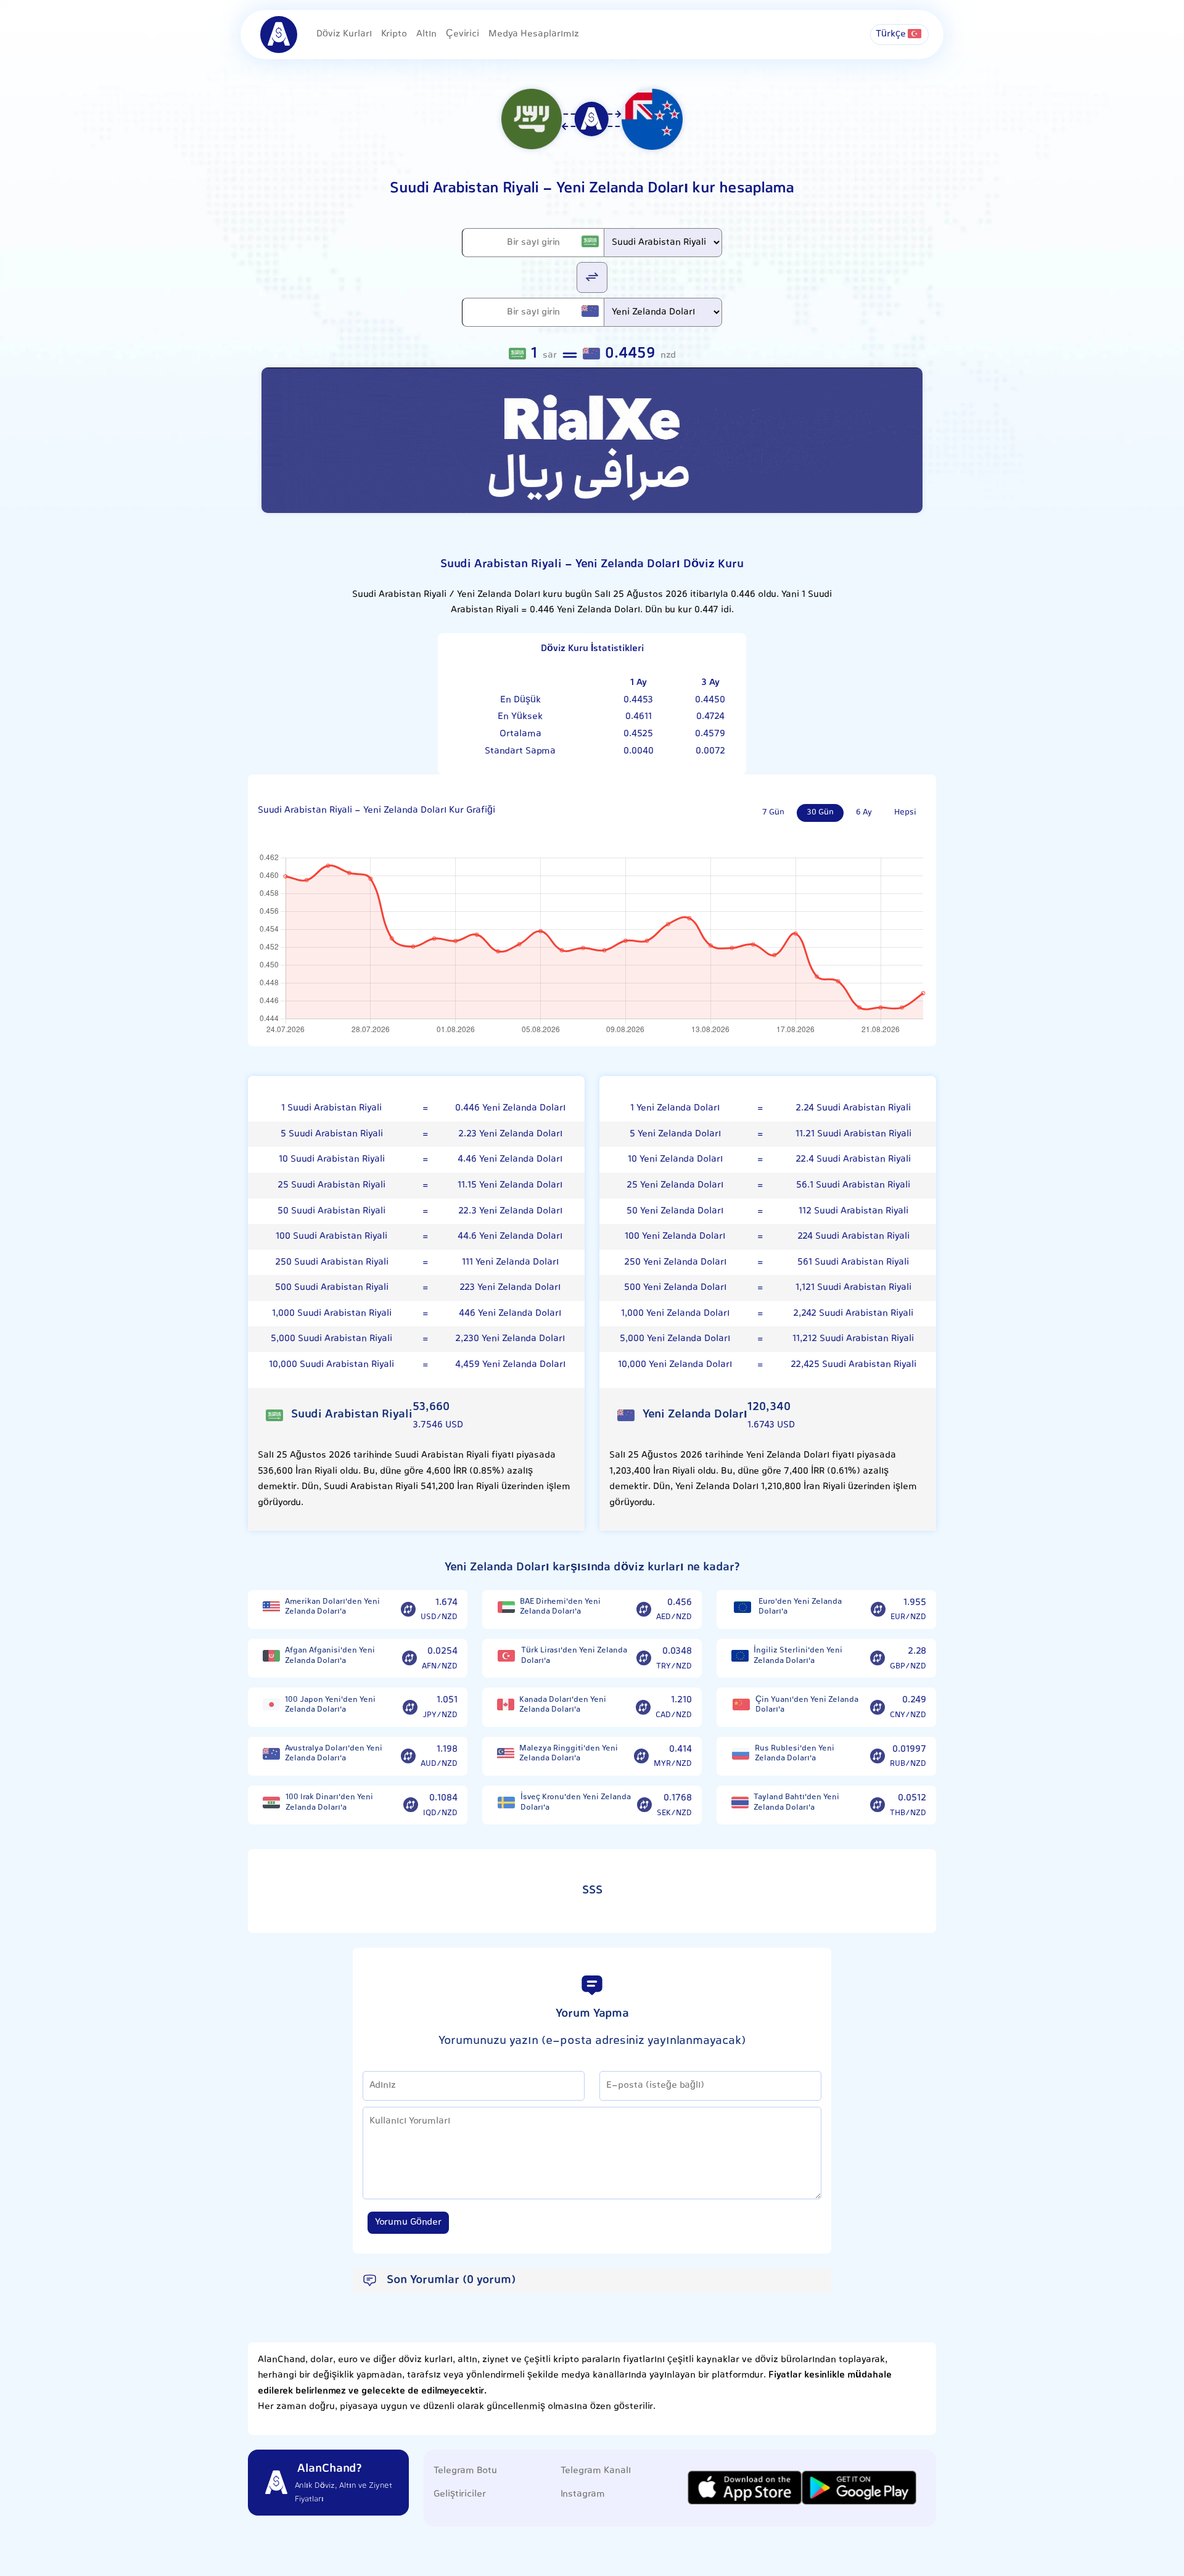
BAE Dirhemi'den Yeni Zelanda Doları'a (560, 1607)
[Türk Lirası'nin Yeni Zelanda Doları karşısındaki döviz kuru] (644, 1659)
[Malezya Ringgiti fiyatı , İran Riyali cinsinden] (506, 1754)
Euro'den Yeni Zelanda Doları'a (800, 1607)
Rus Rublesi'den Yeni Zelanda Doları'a (795, 1754)
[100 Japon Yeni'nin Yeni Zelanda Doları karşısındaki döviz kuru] (410, 1707)
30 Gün (820, 813)
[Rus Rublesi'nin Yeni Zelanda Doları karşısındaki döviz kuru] (878, 1757)
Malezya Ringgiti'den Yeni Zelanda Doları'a (569, 1754)
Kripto (394, 34)
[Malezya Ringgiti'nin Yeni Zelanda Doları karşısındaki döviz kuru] (641, 1757)
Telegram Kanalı (596, 2471)
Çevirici (462, 34)
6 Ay (864, 813)
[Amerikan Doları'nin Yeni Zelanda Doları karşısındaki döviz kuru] (408, 1610)
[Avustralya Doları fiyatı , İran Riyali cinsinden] (271, 1754)
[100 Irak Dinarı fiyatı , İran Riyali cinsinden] (272, 1803)
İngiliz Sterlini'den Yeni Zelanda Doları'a (798, 1656)
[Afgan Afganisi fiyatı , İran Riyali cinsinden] (271, 1656)
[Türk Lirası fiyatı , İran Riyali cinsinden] (507, 1656)
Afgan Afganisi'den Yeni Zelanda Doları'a (330, 1656)
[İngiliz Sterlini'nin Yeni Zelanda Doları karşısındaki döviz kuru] (878, 1659)
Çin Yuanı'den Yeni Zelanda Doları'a (807, 1705)
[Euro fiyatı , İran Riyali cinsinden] (742, 1607)
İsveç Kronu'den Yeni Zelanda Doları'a (576, 1803)
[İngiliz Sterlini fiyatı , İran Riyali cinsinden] (740, 1656)
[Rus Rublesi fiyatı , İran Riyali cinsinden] (741, 1754)
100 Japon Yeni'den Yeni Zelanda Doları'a (330, 1705)
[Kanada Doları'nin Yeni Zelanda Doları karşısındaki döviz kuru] (643, 1707)
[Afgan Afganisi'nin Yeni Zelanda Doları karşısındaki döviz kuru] (409, 1659)
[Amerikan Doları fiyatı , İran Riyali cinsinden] (271, 1607)
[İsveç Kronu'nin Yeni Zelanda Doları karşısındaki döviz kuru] (644, 1805)
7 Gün (773, 813)
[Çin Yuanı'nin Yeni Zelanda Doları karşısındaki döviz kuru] (878, 1707)
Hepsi (905, 813)
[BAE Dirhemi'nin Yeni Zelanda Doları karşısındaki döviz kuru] (644, 1610)
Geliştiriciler (460, 2494)
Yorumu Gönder (408, 2222)
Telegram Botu (465, 2471)
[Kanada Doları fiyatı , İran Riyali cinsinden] (506, 1704)
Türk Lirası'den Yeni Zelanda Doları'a (574, 1656)
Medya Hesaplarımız (534, 34)
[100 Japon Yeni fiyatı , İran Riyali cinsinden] (271, 1704)
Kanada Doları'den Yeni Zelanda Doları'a (563, 1705)
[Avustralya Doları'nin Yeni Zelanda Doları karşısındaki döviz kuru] (408, 1757)
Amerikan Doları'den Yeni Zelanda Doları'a (332, 1607)
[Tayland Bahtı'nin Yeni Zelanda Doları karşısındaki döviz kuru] (878, 1805)
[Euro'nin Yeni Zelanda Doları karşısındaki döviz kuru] (878, 1610)
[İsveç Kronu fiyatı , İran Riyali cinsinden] (506, 1803)
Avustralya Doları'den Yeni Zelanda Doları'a (334, 1754)
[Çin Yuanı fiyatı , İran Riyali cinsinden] (741, 1704)
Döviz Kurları (344, 34)
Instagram (583, 2494)
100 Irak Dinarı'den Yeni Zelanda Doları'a (329, 1803)
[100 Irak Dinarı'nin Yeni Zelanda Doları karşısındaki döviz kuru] (411, 1805)
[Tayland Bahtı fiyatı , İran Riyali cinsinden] (740, 1803)
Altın (426, 34)
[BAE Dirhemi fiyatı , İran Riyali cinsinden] (506, 1607)
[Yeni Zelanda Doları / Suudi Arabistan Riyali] (592, 277)
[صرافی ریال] (592, 440)
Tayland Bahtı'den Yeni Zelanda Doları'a (796, 1803)
